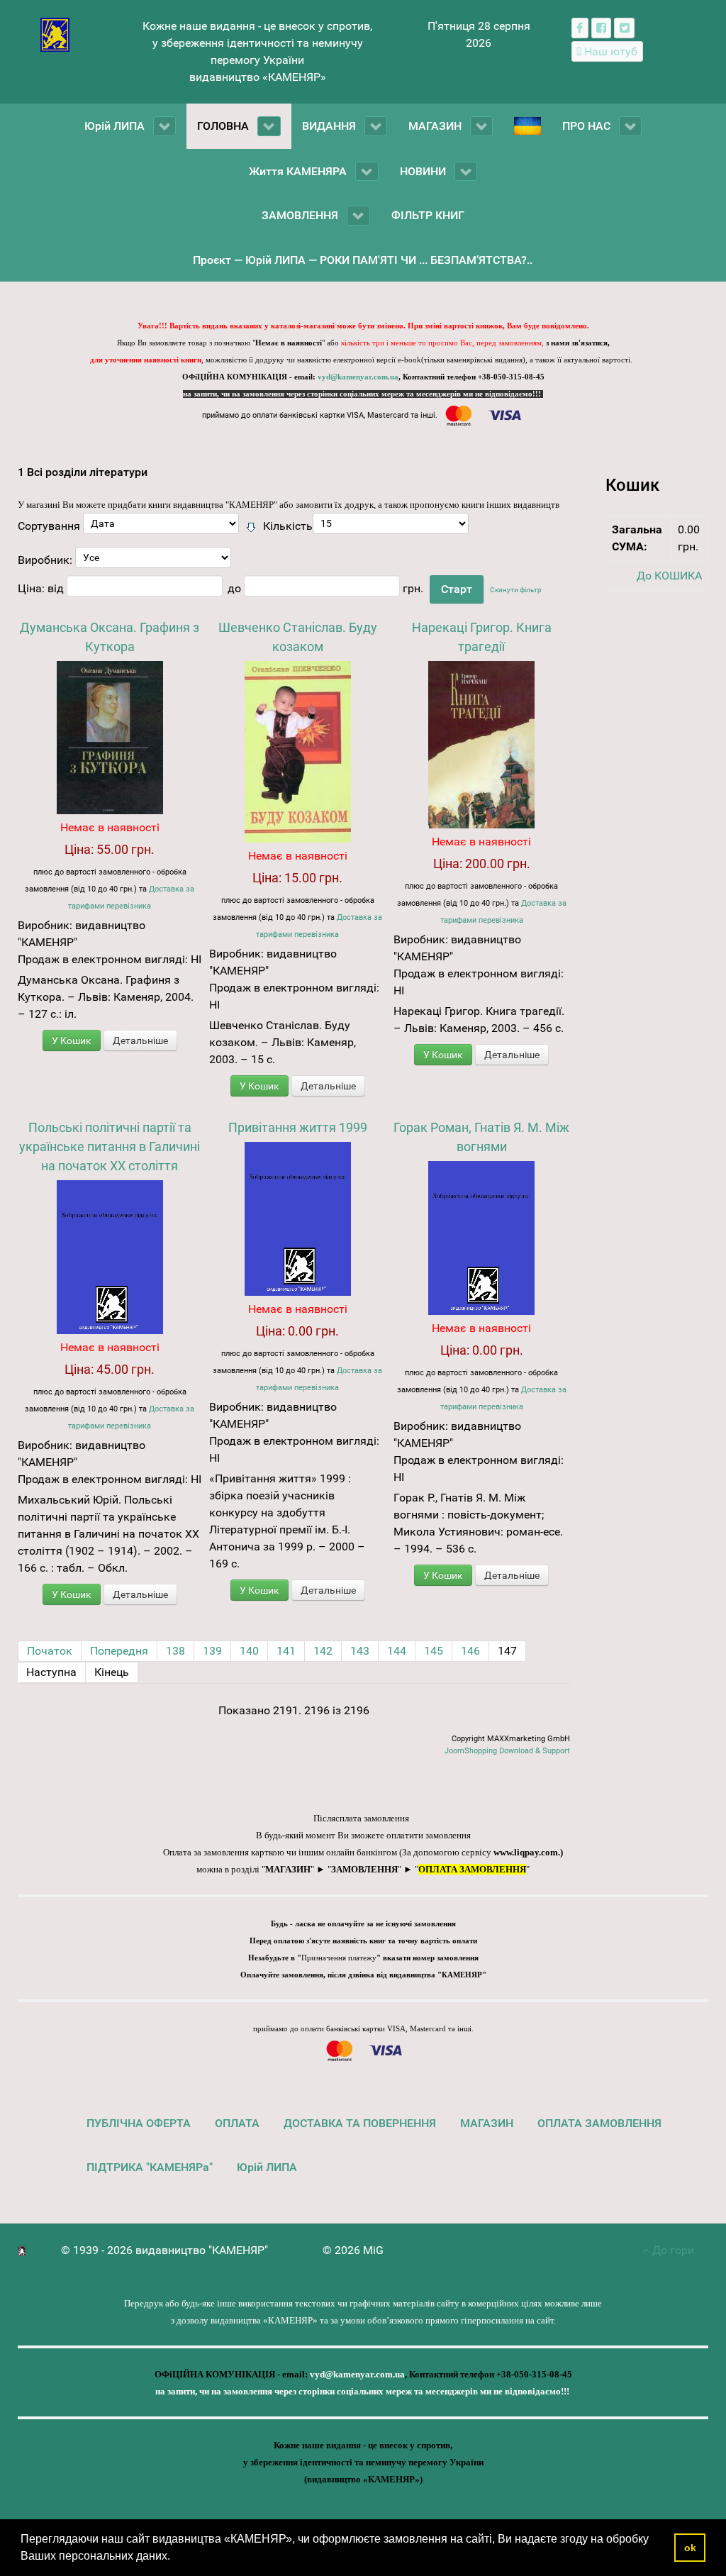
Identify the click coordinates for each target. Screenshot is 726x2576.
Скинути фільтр (516, 590)
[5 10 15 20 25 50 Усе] (391, 527)
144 (397, 1651)
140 (249, 1651)
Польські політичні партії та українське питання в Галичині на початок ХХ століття (110, 1147)
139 (212, 1651)
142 (323, 1651)
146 (470, 1651)
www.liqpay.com (526, 1852)
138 (175, 1651)
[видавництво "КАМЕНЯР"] (55, 34)
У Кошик (72, 1040)
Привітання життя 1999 (298, 1127)
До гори (672, 2250)
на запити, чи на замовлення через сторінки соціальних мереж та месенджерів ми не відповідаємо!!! (363, 394)
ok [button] (690, 2548)
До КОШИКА (669, 576)
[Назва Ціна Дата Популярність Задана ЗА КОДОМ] (161, 527)
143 (360, 1651)
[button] (175, 2558)
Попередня (119, 1651)
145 (434, 1651)
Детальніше (140, 1040)
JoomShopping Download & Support (507, 1751)
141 (286, 1651)
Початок (50, 1651)
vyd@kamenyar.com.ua (358, 377)
